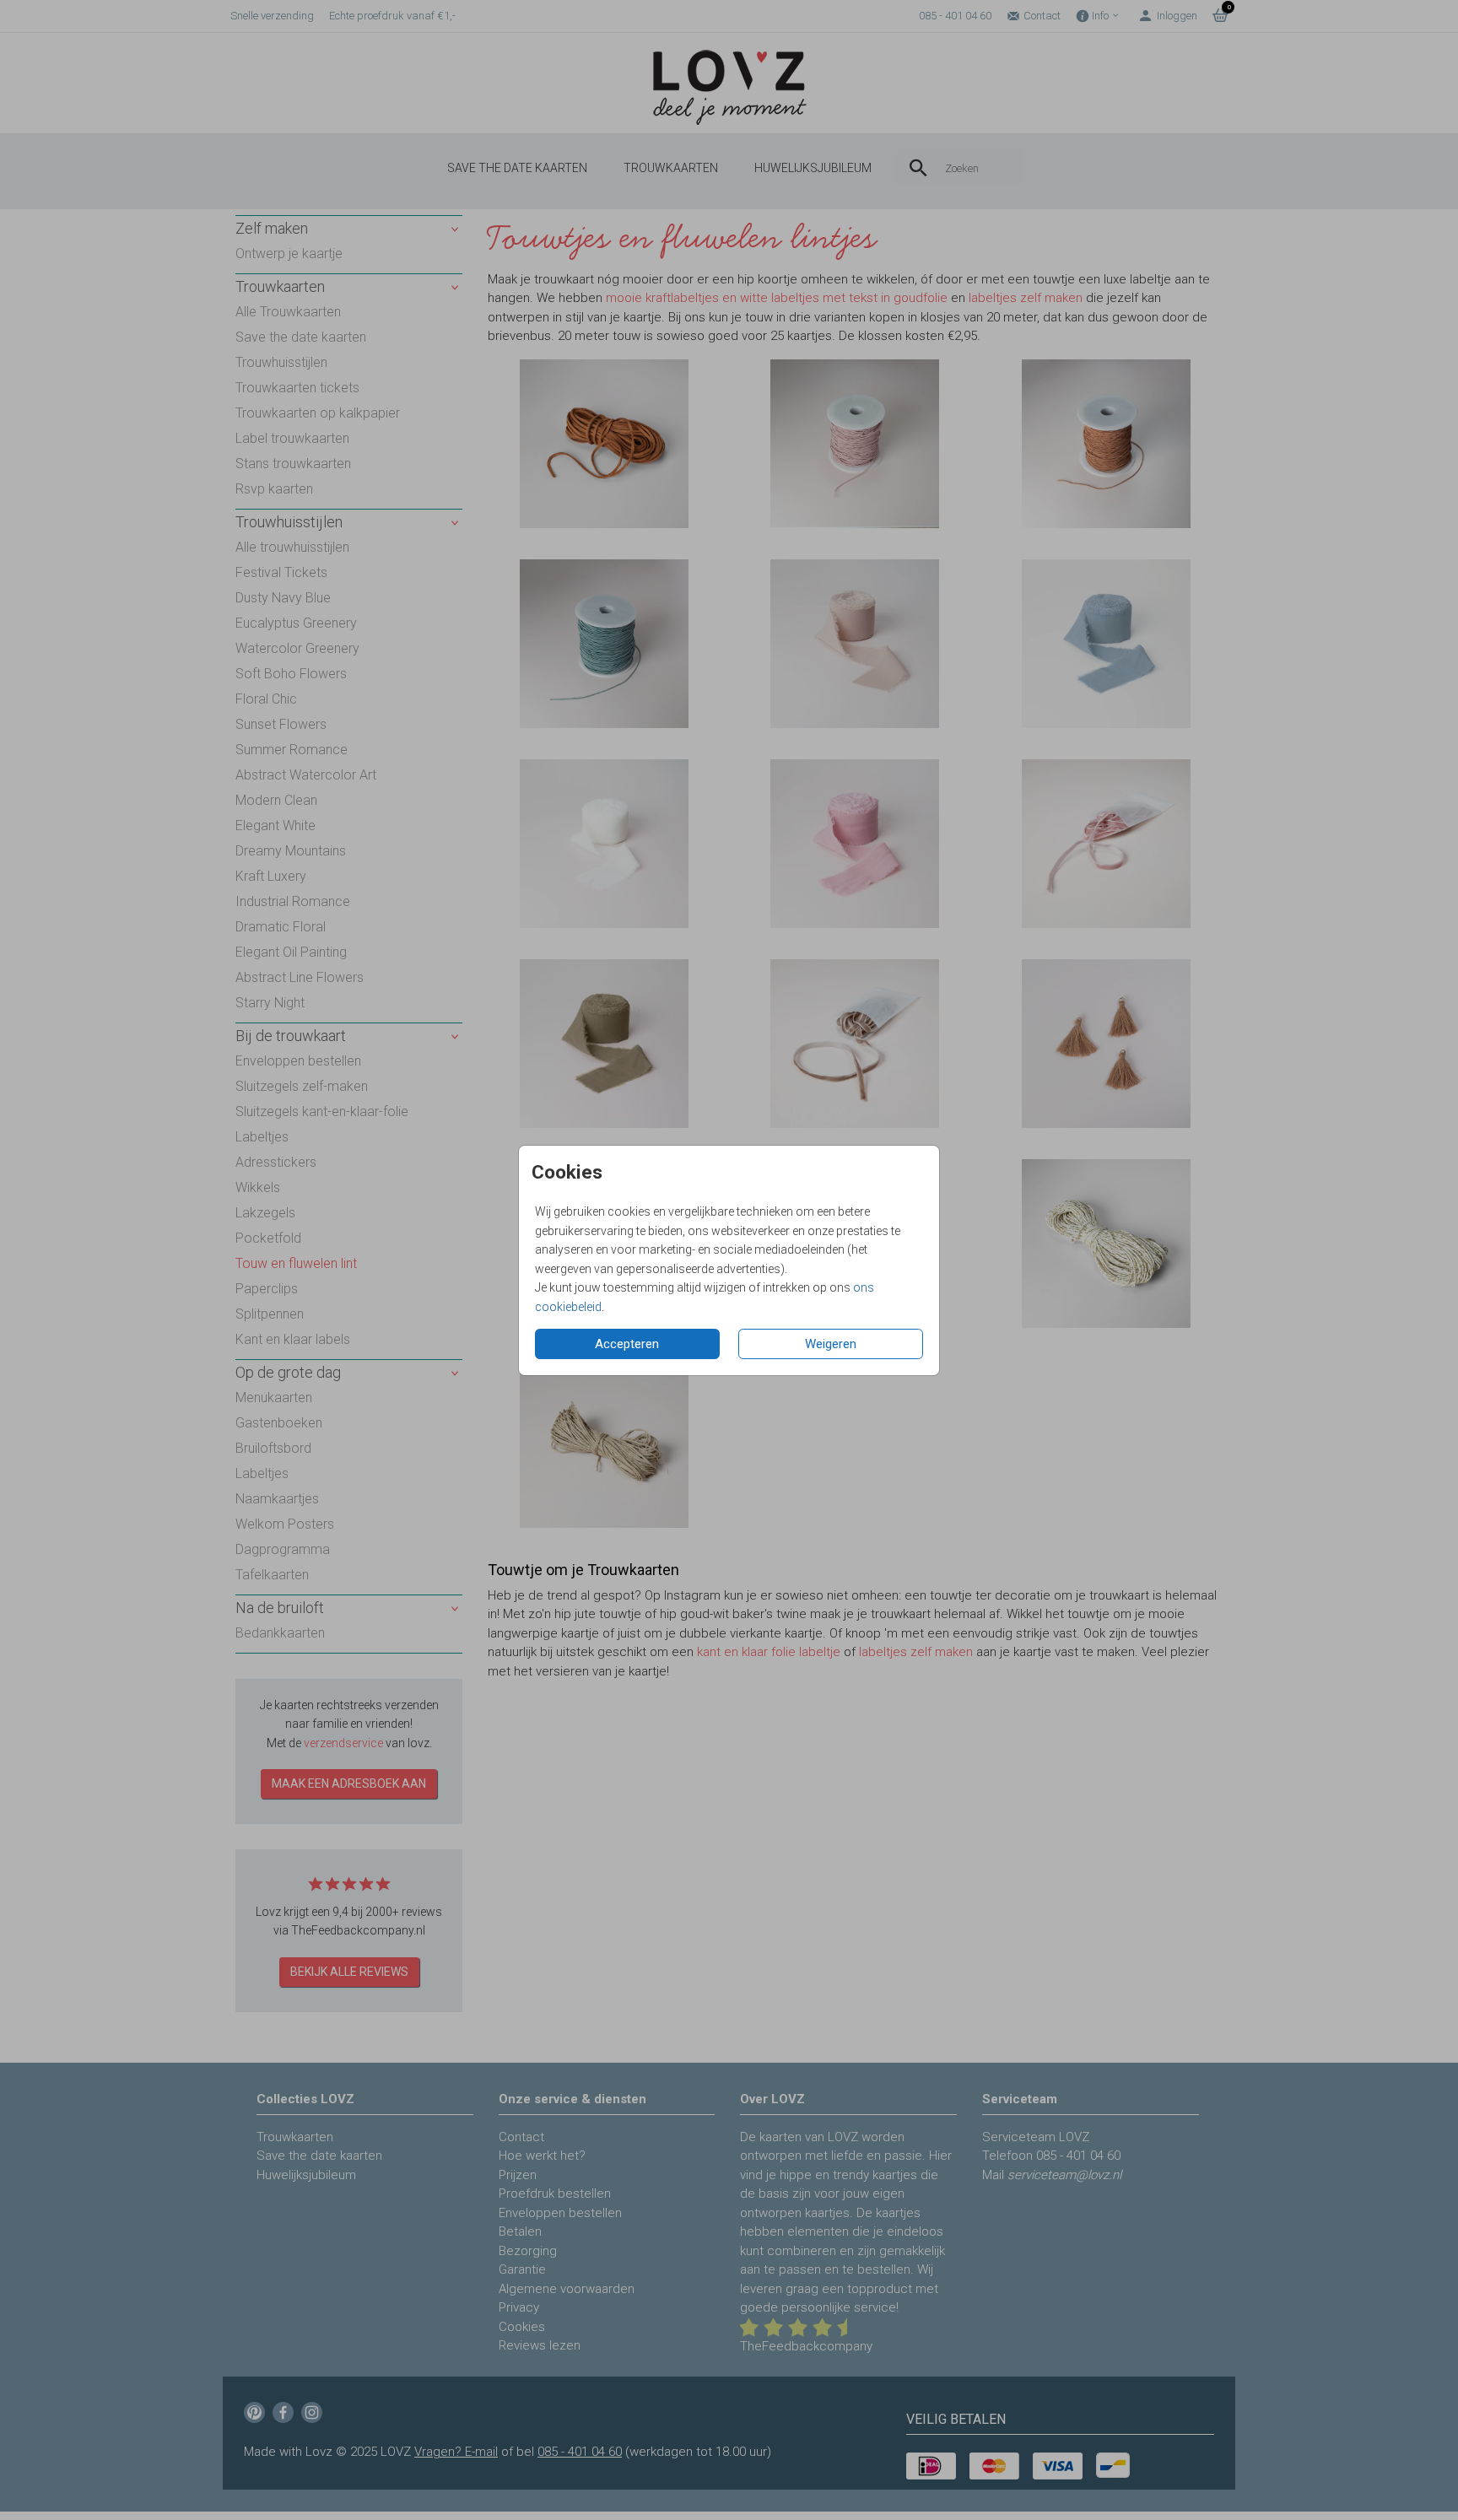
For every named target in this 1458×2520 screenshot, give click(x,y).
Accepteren (627, 1344)
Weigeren (831, 1344)
